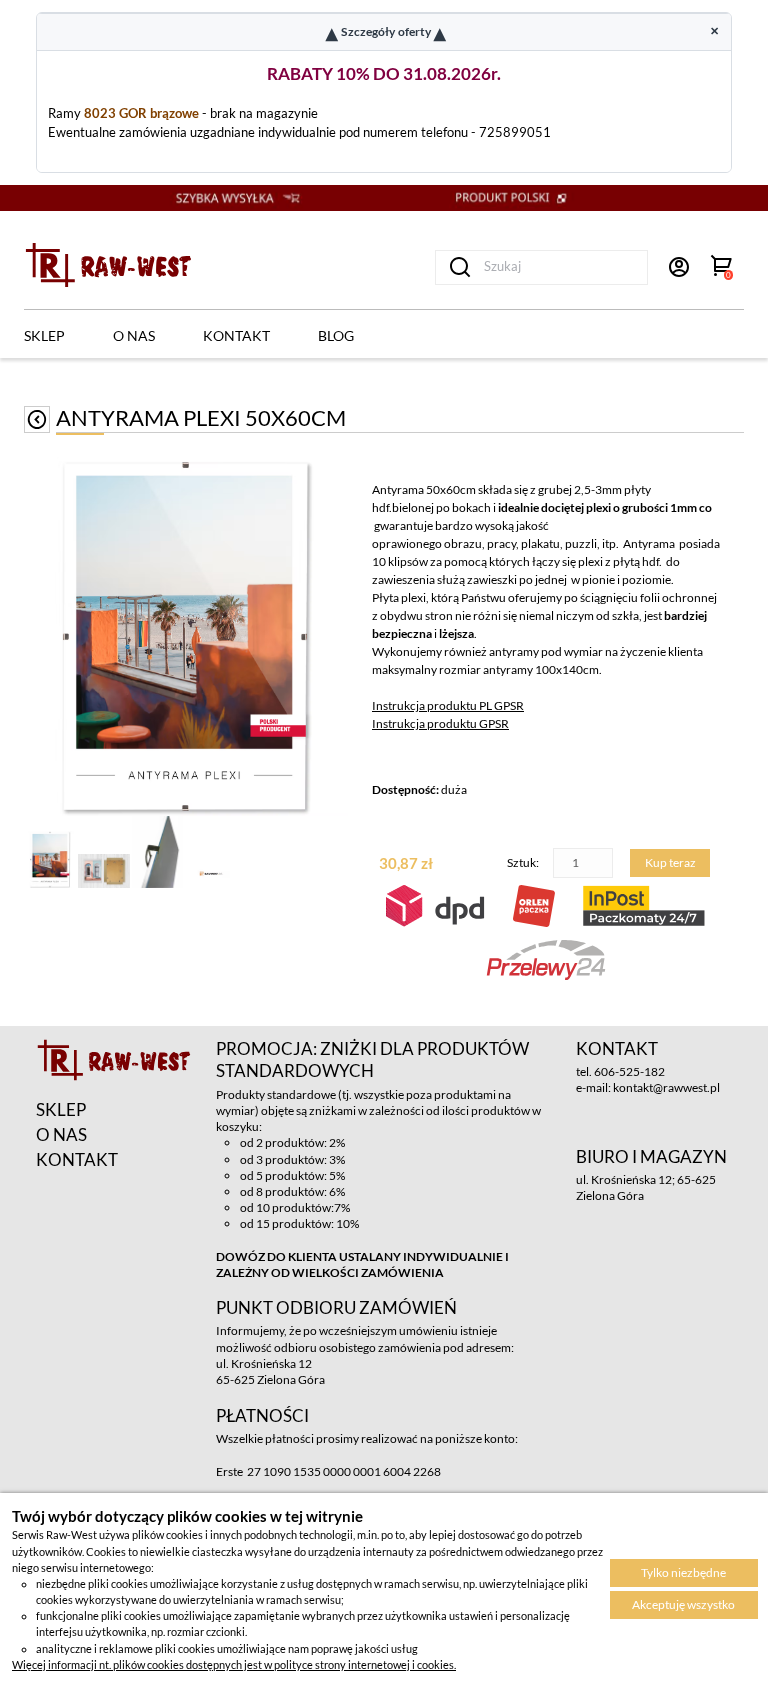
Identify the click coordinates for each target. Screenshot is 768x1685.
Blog (336, 335)
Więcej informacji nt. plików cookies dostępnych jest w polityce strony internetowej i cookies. (234, 1664)
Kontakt (236, 335)
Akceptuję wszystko (683, 1604)
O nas (134, 335)
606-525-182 (629, 1071)
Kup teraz (670, 862)
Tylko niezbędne (683, 1572)
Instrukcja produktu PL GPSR (448, 705)
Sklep (44, 335)
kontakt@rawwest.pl (666, 1087)
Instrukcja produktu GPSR (440, 723)
